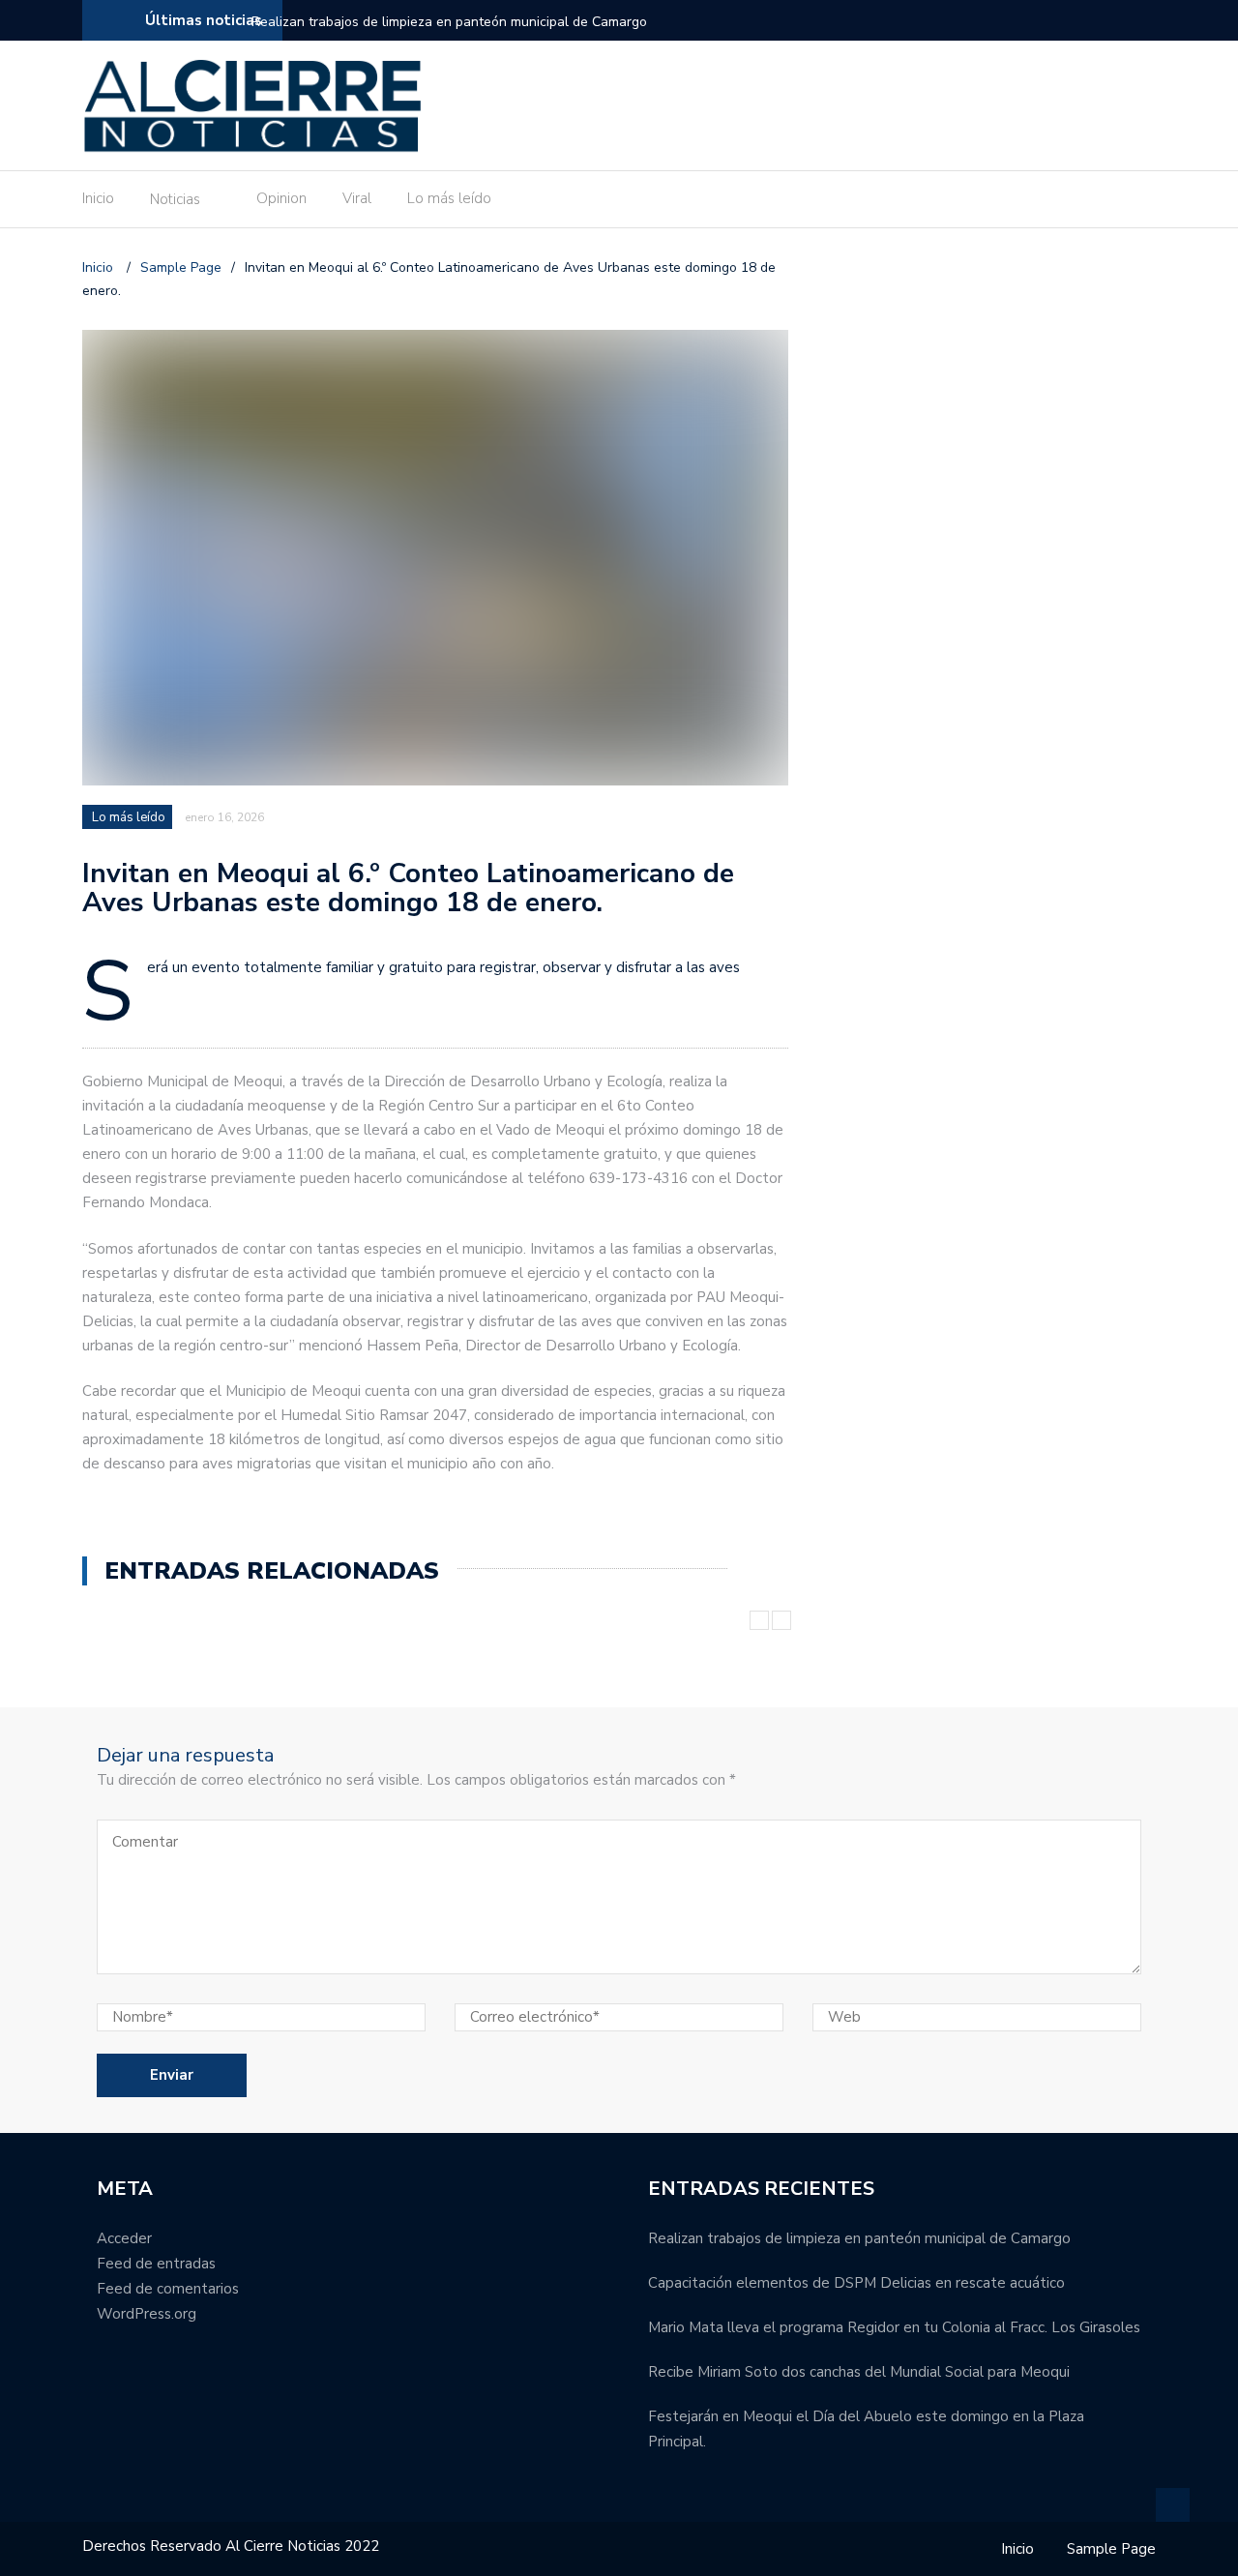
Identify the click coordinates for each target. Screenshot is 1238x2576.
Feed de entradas (156, 2264)
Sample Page (1111, 2549)
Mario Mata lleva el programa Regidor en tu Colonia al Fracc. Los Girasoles (894, 2327)
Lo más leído (449, 198)
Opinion (281, 198)
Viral (357, 198)
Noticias (175, 199)
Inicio (98, 198)
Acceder (124, 2238)
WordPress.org (147, 2314)
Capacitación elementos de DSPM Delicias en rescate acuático (856, 2283)
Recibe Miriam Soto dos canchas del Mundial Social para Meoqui (859, 2372)
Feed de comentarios (168, 2289)
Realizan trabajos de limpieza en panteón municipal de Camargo (449, 22)
